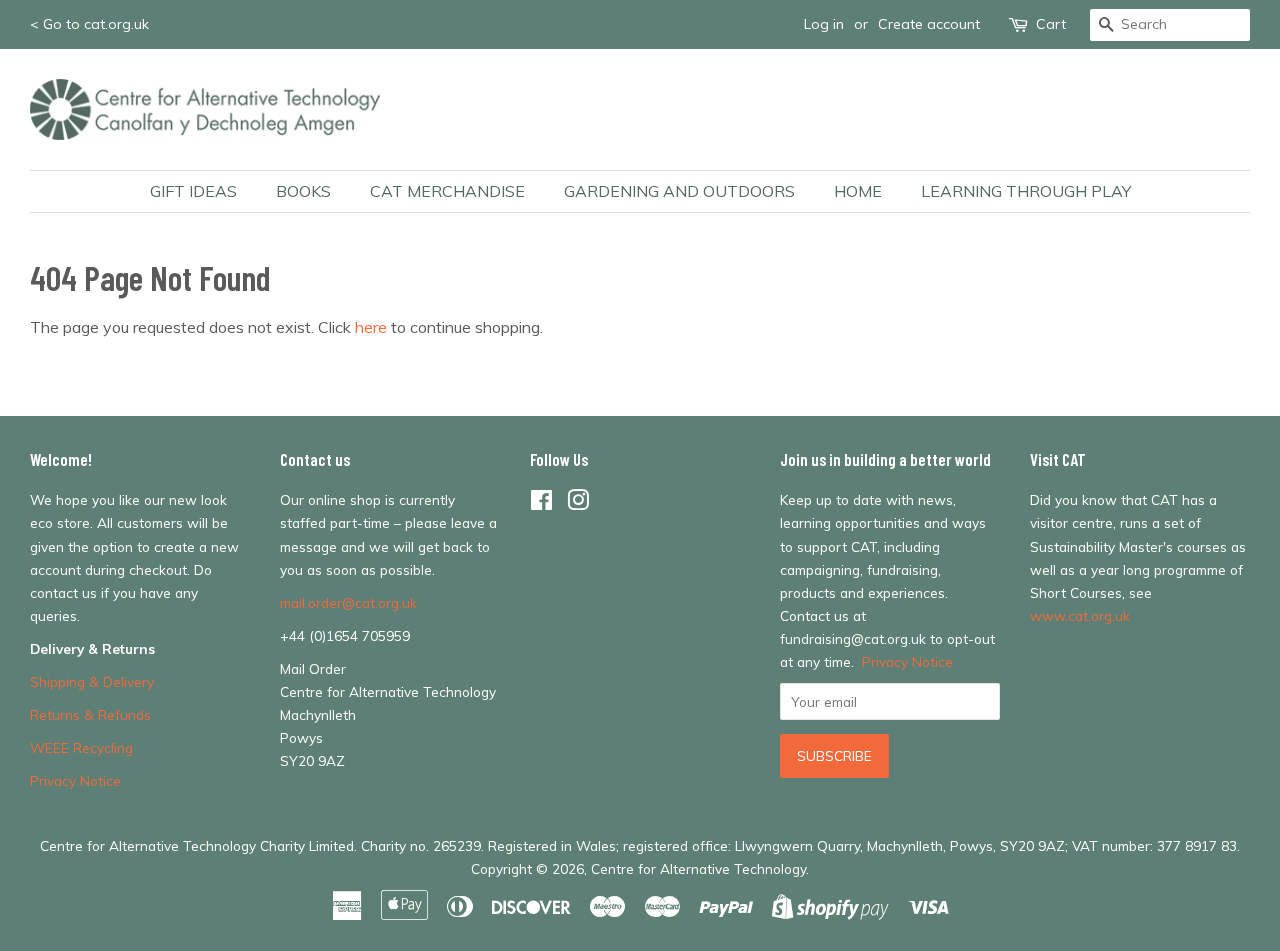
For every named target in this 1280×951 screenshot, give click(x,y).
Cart (1051, 24)
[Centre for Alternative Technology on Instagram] (578, 503)
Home (858, 191)
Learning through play (1026, 191)
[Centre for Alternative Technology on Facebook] (541, 503)
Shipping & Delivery (92, 681)
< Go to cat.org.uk (89, 24)
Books (303, 191)
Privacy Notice (75, 780)
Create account (929, 24)
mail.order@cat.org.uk (348, 602)
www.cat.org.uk (1080, 615)
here (371, 327)
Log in (824, 24)
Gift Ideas (193, 191)
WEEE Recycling (81, 747)
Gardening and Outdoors (679, 191)
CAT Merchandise (447, 191)
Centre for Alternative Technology (698, 868)
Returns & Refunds (90, 714)
